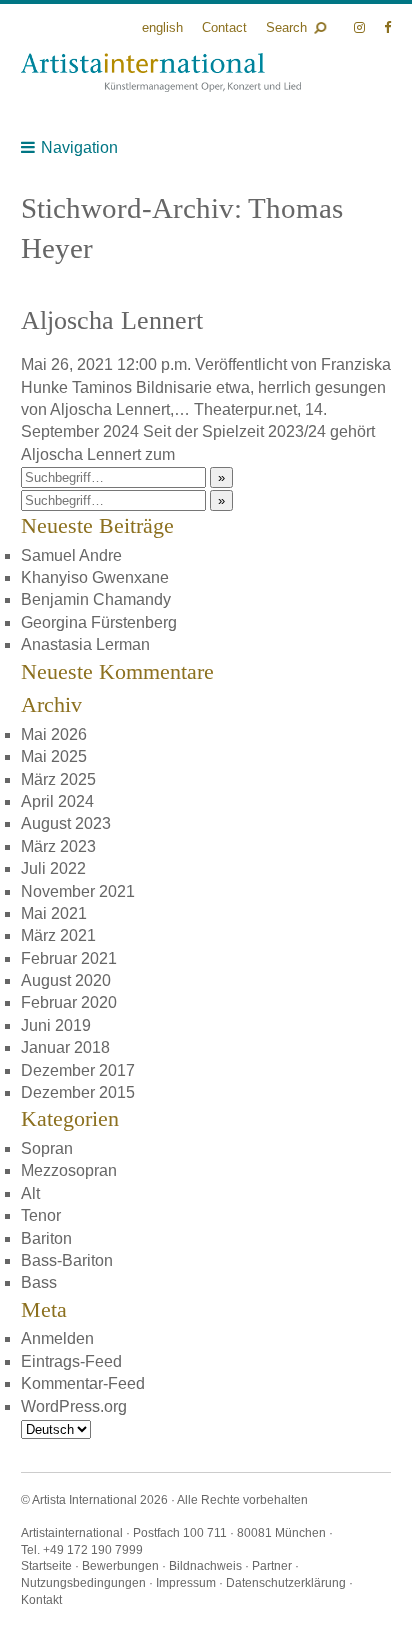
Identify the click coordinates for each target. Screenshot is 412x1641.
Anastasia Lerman (85, 644)
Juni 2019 (56, 1025)
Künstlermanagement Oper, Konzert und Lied (161, 72)
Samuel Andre (71, 555)
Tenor (41, 1215)
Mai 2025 (54, 756)
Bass (39, 1282)
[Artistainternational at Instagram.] (361, 27)
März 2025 (58, 779)
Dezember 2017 (78, 1070)
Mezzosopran (69, 1170)
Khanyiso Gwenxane (95, 577)
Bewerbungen (120, 1566)
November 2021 (78, 891)
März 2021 (58, 935)
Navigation (79, 147)
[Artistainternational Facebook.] (387, 27)
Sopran (47, 1148)
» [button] (221, 477)
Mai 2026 (54, 734)
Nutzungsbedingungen (83, 1583)
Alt (30, 1193)
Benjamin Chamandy (96, 599)
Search (286, 27)
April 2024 (57, 801)
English (162, 27)
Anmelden (57, 1338)
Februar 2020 (69, 1002)
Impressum (186, 1583)
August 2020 (66, 980)
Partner (272, 1566)
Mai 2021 (54, 913)
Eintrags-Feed (71, 1361)
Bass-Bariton (67, 1260)
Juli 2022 (53, 868)
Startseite (46, 1566)
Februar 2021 (69, 958)
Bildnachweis (205, 1566)
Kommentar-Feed (83, 1383)
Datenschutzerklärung (286, 1583)
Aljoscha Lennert (112, 320)
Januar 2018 (65, 1047)
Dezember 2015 (78, 1092)
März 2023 (58, 846)
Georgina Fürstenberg (99, 622)
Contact (224, 27)
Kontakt (41, 1600)
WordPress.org (74, 1406)
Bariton (46, 1238)
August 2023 (66, 823)
